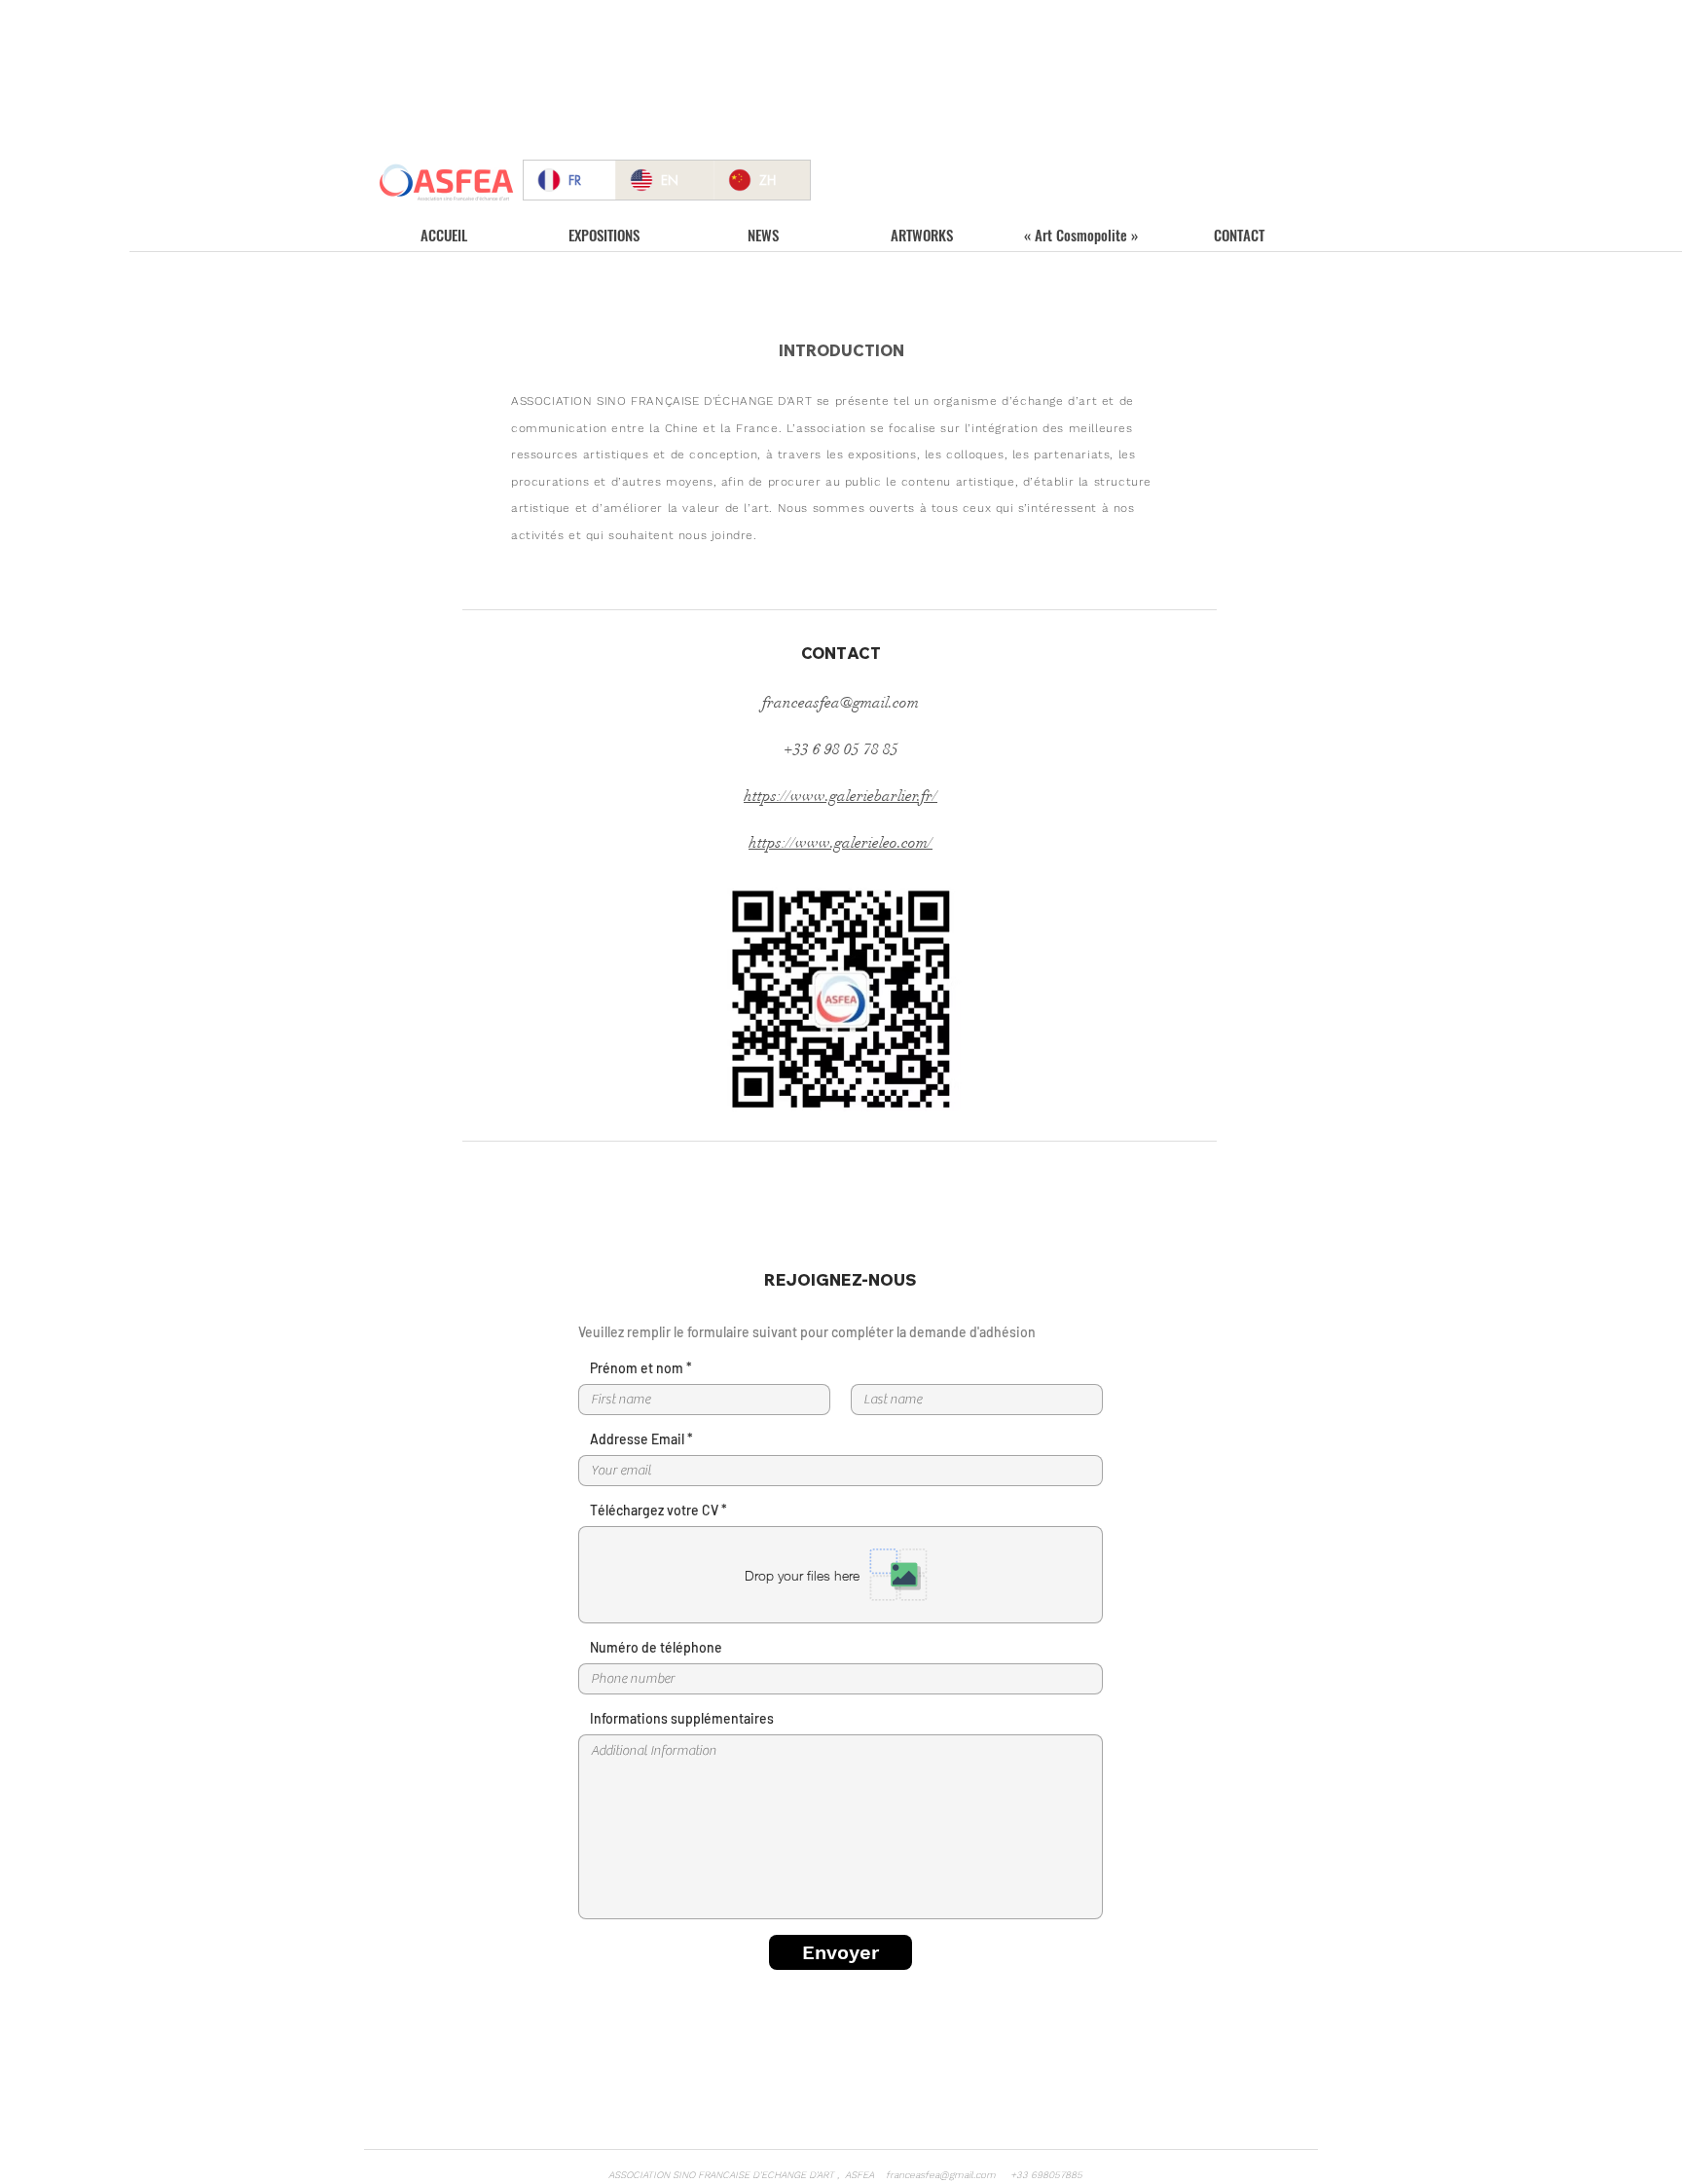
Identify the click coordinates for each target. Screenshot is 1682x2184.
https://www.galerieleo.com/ (841, 843)
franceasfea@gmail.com (841, 703)
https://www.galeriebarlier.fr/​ (841, 796)
